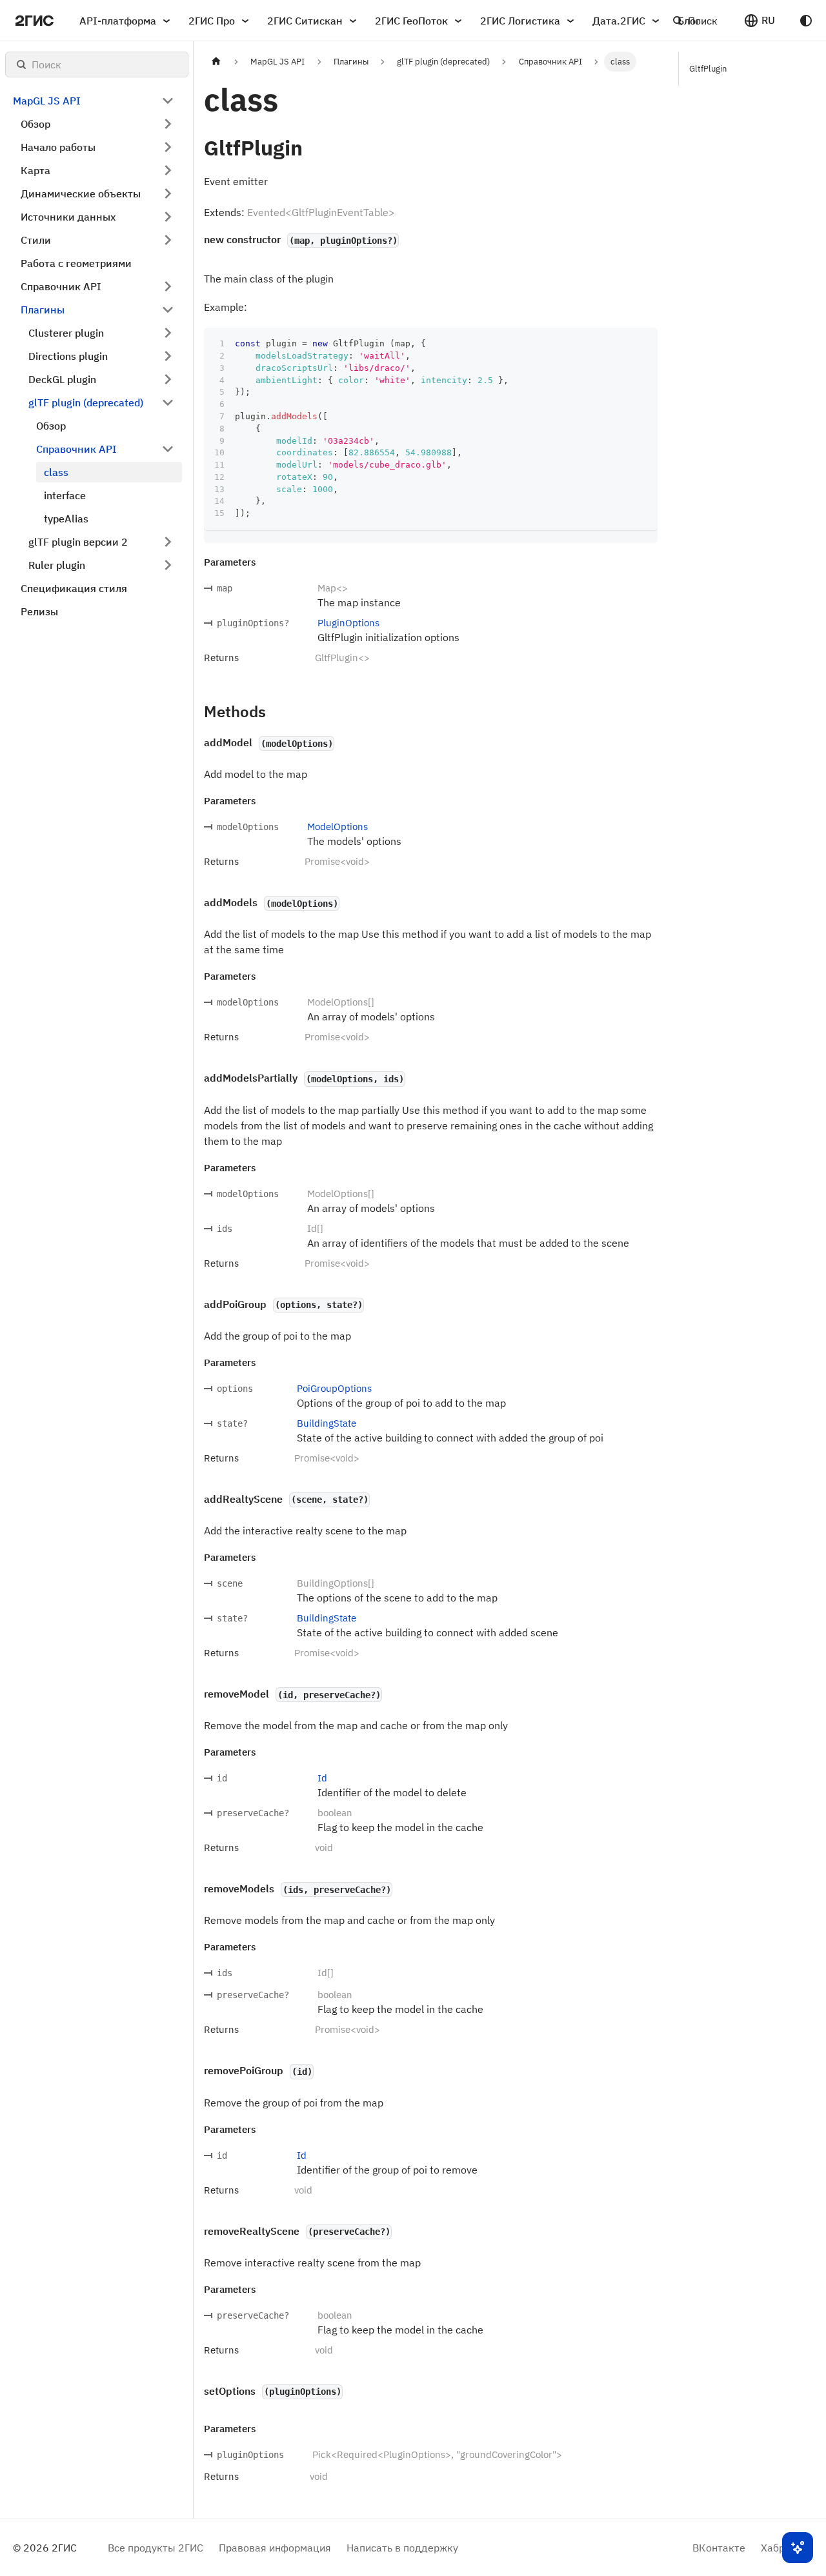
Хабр (773, 2548)
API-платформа (118, 21)
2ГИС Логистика (520, 21)
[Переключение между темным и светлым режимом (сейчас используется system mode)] (806, 21)
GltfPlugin (708, 69)
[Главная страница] (216, 62)
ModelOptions (337, 827)
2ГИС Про (212, 21)
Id (322, 1778)
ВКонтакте (719, 2548)
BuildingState (327, 1423)
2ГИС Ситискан (305, 21)
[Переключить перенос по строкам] (618, 344)
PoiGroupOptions (334, 1388)
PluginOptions (348, 623)
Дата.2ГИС (619, 21)
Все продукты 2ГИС (156, 2548)
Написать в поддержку (402, 2548)
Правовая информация (275, 2548)
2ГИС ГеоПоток (411, 21)
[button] (759, 21)
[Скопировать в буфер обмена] (642, 344)
